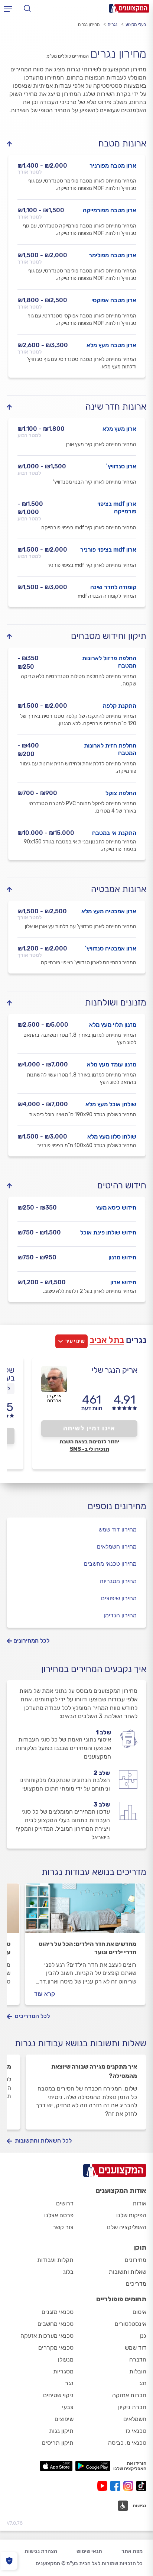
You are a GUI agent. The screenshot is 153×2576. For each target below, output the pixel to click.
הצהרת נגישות (41, 2551)
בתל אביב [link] (107, 1340)
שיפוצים (64, 2419)
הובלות (138, 2371)
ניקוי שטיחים (58, 2395)
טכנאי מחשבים (56, 2324)
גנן (143, 2336)
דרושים (65, 2203)
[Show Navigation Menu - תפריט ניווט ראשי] (8, 9)
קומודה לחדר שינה (113, 587)
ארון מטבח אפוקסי (114, 300)
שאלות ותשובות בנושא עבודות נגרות (81, 2043)
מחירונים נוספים (117, 1506)
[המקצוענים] (129, 8)
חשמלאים (135, 2419)
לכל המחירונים (31, 1641)
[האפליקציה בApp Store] (56, 2466)
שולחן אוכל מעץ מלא (111, 1104)
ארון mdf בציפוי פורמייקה (117, 508)
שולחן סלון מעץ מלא (112, 1137)
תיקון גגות (61, 2431)
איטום (139, 2312)
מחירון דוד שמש (118, 1529)
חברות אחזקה (129, 2395)
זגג (143, 2383)
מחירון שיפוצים (119, 1598)
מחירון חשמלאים (117, 1547)
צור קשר (63, 2227)
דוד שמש (136, 2348)
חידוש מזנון (122, 1257)
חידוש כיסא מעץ (116, 1208)
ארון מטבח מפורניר (113, 166)
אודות (139, 2203)
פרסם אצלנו (59, 2215)
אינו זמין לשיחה (89, 1428)
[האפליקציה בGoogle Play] (93, 2466)
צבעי (68, 2407)
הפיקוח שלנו (131, 2215)
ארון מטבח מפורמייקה (110, 210)
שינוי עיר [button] (75, 1341)
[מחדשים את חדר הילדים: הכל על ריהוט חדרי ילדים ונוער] (85, 1912)
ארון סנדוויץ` (121, 466)
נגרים (113, 25)
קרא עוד (45, 1994)
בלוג (68, 2272)
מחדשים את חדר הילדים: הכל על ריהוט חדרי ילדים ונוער (87, 1948)
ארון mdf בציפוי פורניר (108, 550)
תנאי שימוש (89, 2551)
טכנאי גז (136, 2431)
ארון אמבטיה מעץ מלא (109, 911)
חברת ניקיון (132, 2407)
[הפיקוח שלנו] (9, 2561)
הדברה (138, 2359)
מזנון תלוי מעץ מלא (113, 1025)
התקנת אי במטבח (114, 833)
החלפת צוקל (121, 793)
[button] (132, 2506)
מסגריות (63, 2371)
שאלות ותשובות (128, 2272)
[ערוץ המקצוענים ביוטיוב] (104, 2486)
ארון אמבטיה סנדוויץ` (110, 948)
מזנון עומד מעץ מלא (112, 1064)
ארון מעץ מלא (119, 429)
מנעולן (66, 2359)
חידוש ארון (123, 1282)
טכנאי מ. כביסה (127, 2443)
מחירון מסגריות (118, 1581)
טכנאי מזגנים (58, 2312)
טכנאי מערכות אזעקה (47, 2336)
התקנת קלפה (120, 706)
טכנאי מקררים (56, 2348)
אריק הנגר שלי (115, 1370)
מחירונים (136, 2260)
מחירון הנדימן (120, 1615)
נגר (69, 2383)
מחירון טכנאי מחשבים (110, 1564)
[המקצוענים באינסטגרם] (130, 2486)
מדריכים (136, 2284)
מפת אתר (132, 2551)
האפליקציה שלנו (126, 2227)
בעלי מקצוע (136, 25)
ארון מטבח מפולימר (113, 255)
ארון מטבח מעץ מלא (111, 345)
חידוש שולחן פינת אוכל (108, 1232)
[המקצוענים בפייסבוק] (117, 2486)
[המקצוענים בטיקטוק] (141, 2486)
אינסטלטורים (131, 2324)
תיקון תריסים (58, 2443)
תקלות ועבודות (55, 2260)
